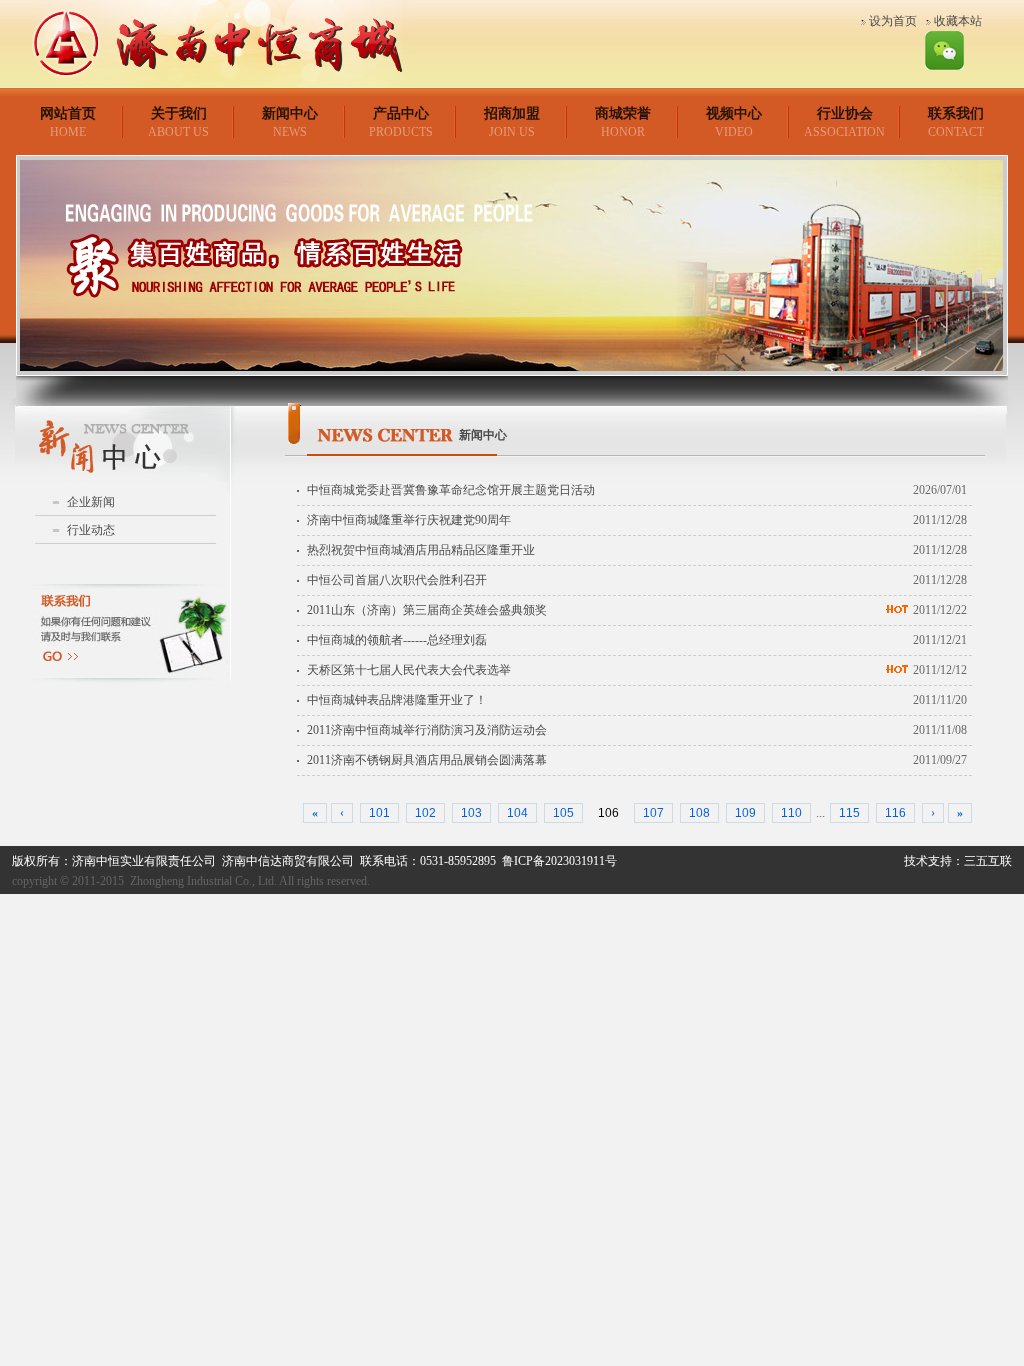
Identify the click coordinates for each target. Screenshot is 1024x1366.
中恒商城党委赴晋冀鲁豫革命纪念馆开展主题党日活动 (451, 490)
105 (563, 813)
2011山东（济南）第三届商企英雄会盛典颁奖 (427, 610)
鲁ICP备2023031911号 (559, 861)
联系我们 (956, 113)
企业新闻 (91, 502)
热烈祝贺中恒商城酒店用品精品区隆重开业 (421, 550)
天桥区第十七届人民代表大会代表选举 (409, 670)
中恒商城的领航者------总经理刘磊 (397, 640)
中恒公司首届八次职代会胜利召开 (397, 580)
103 (471, 813)
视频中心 (734, 113)
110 (791, 813)
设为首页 (893, 21)
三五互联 (988, 861)
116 (895, 813)
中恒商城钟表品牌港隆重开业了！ (397, 700)
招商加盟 (512, 113)
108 (699, 813)
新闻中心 (290, 113)
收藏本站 (958, 21)
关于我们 (179, 113)
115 (849, 813)
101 (379, 813)
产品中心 (401, 113)
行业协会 (845, 113)
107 (653, 813)
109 (745, 813)
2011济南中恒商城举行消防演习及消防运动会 (427, 730)
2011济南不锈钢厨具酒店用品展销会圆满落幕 (427, 760)
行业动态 (91, 530)
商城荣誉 (623, 113)
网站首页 (68, 113)
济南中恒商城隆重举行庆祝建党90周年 (409, 520)
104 (517, 813)
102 (425, 813)
